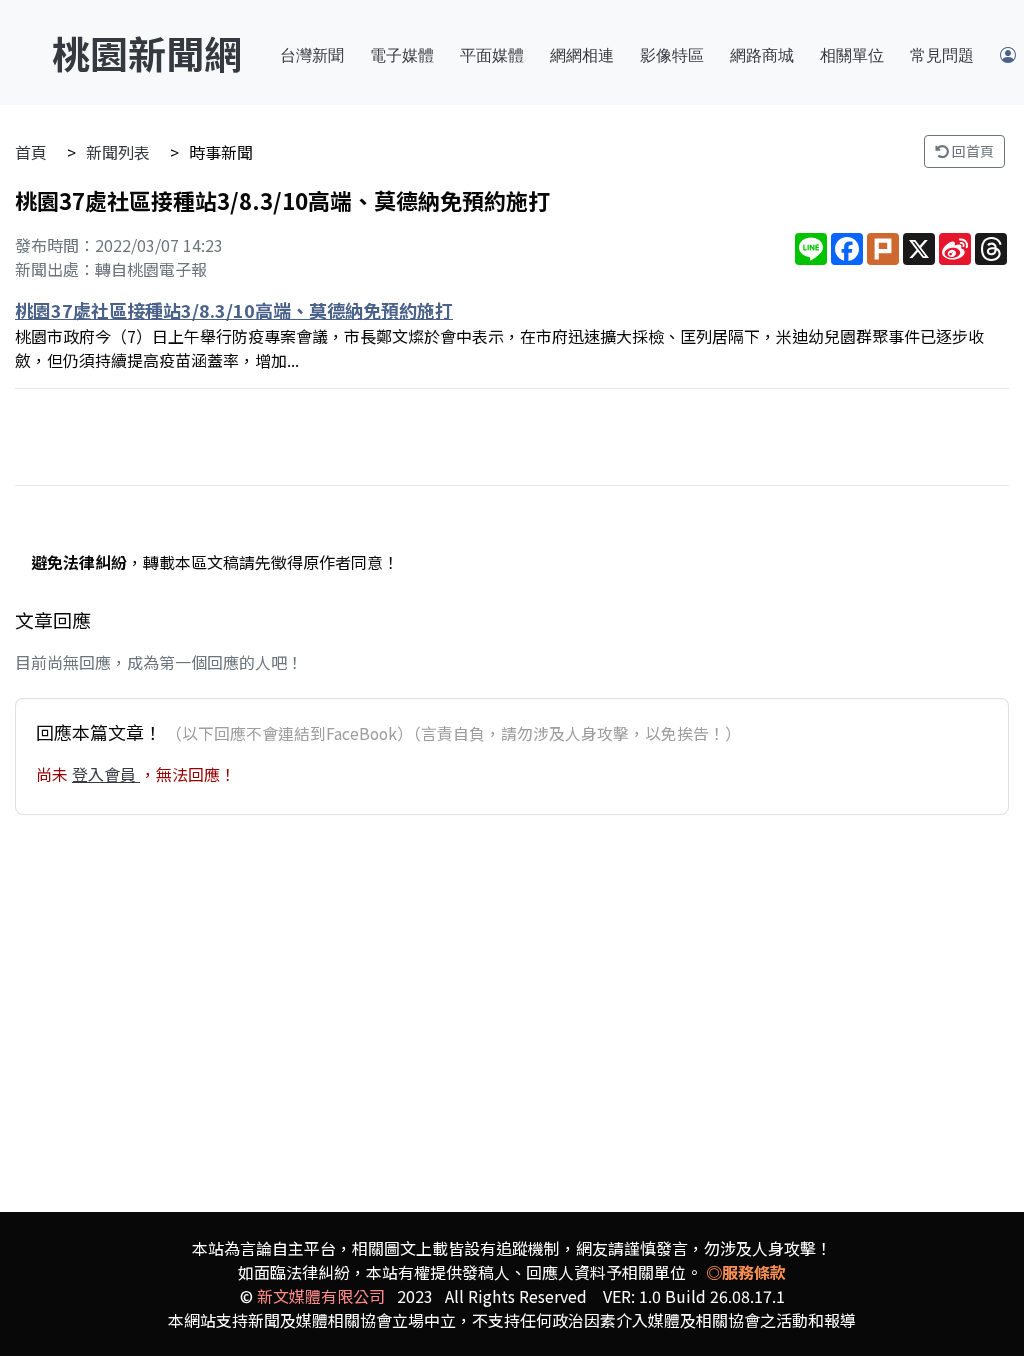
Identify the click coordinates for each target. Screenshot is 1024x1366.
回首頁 (971, 151)
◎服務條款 (746, 1272)
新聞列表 (118, 152)
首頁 (31, 152)
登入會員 (106, 774)
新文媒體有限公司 (321, 1296)
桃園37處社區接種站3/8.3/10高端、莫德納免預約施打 (234, 310)
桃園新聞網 (147, 52)
